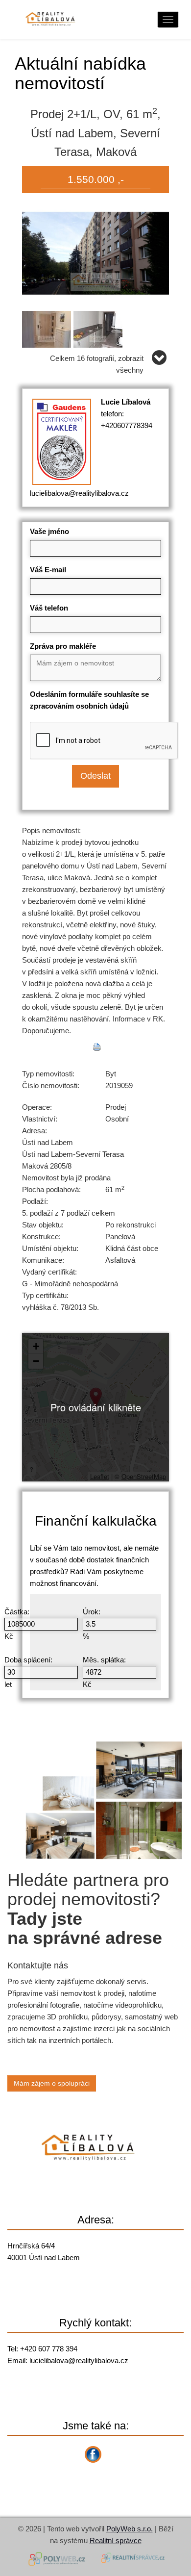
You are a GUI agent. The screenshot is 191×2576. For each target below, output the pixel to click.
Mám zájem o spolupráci (52, 2083)
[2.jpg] (48, 327)
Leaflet (100, 1476)
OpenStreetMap (144, 1476)
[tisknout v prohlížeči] (97, 1047)
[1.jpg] (95, 252)
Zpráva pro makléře (63, 646)
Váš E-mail (48, 570)
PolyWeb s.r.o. (130, 2529)
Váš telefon (49, 608)
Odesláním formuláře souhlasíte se (89, 700)
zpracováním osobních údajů (79, 706)
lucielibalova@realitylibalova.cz (79, 493)
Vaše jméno (49, 531)
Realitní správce (116, 2540)
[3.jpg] (99, 327)
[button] (96, 1397)
